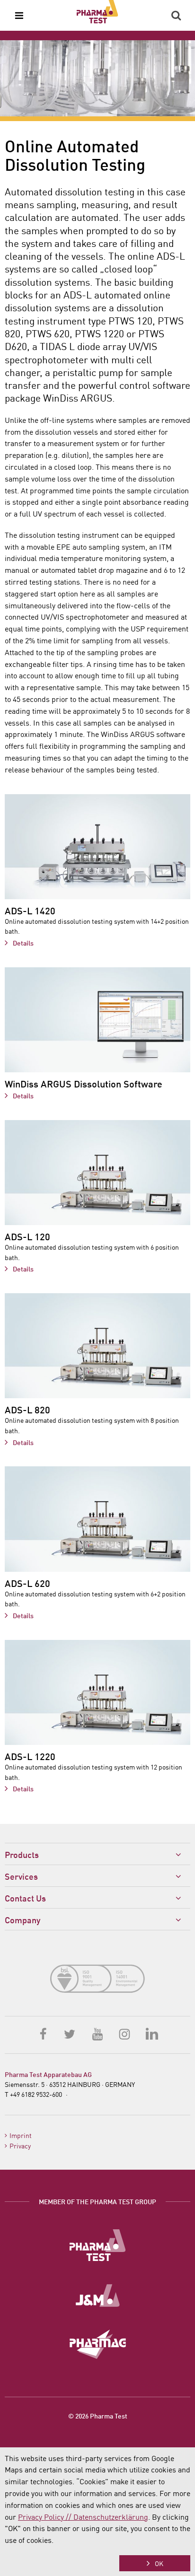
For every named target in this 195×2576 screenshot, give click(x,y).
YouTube (97, 2033)
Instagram (124, 2033)
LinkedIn (151, 2033)
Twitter (71, 2033)
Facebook (44, 2033)
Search (176, 16)
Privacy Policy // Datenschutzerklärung (83, 2516)
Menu (19, 16)
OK (159, 2563)
